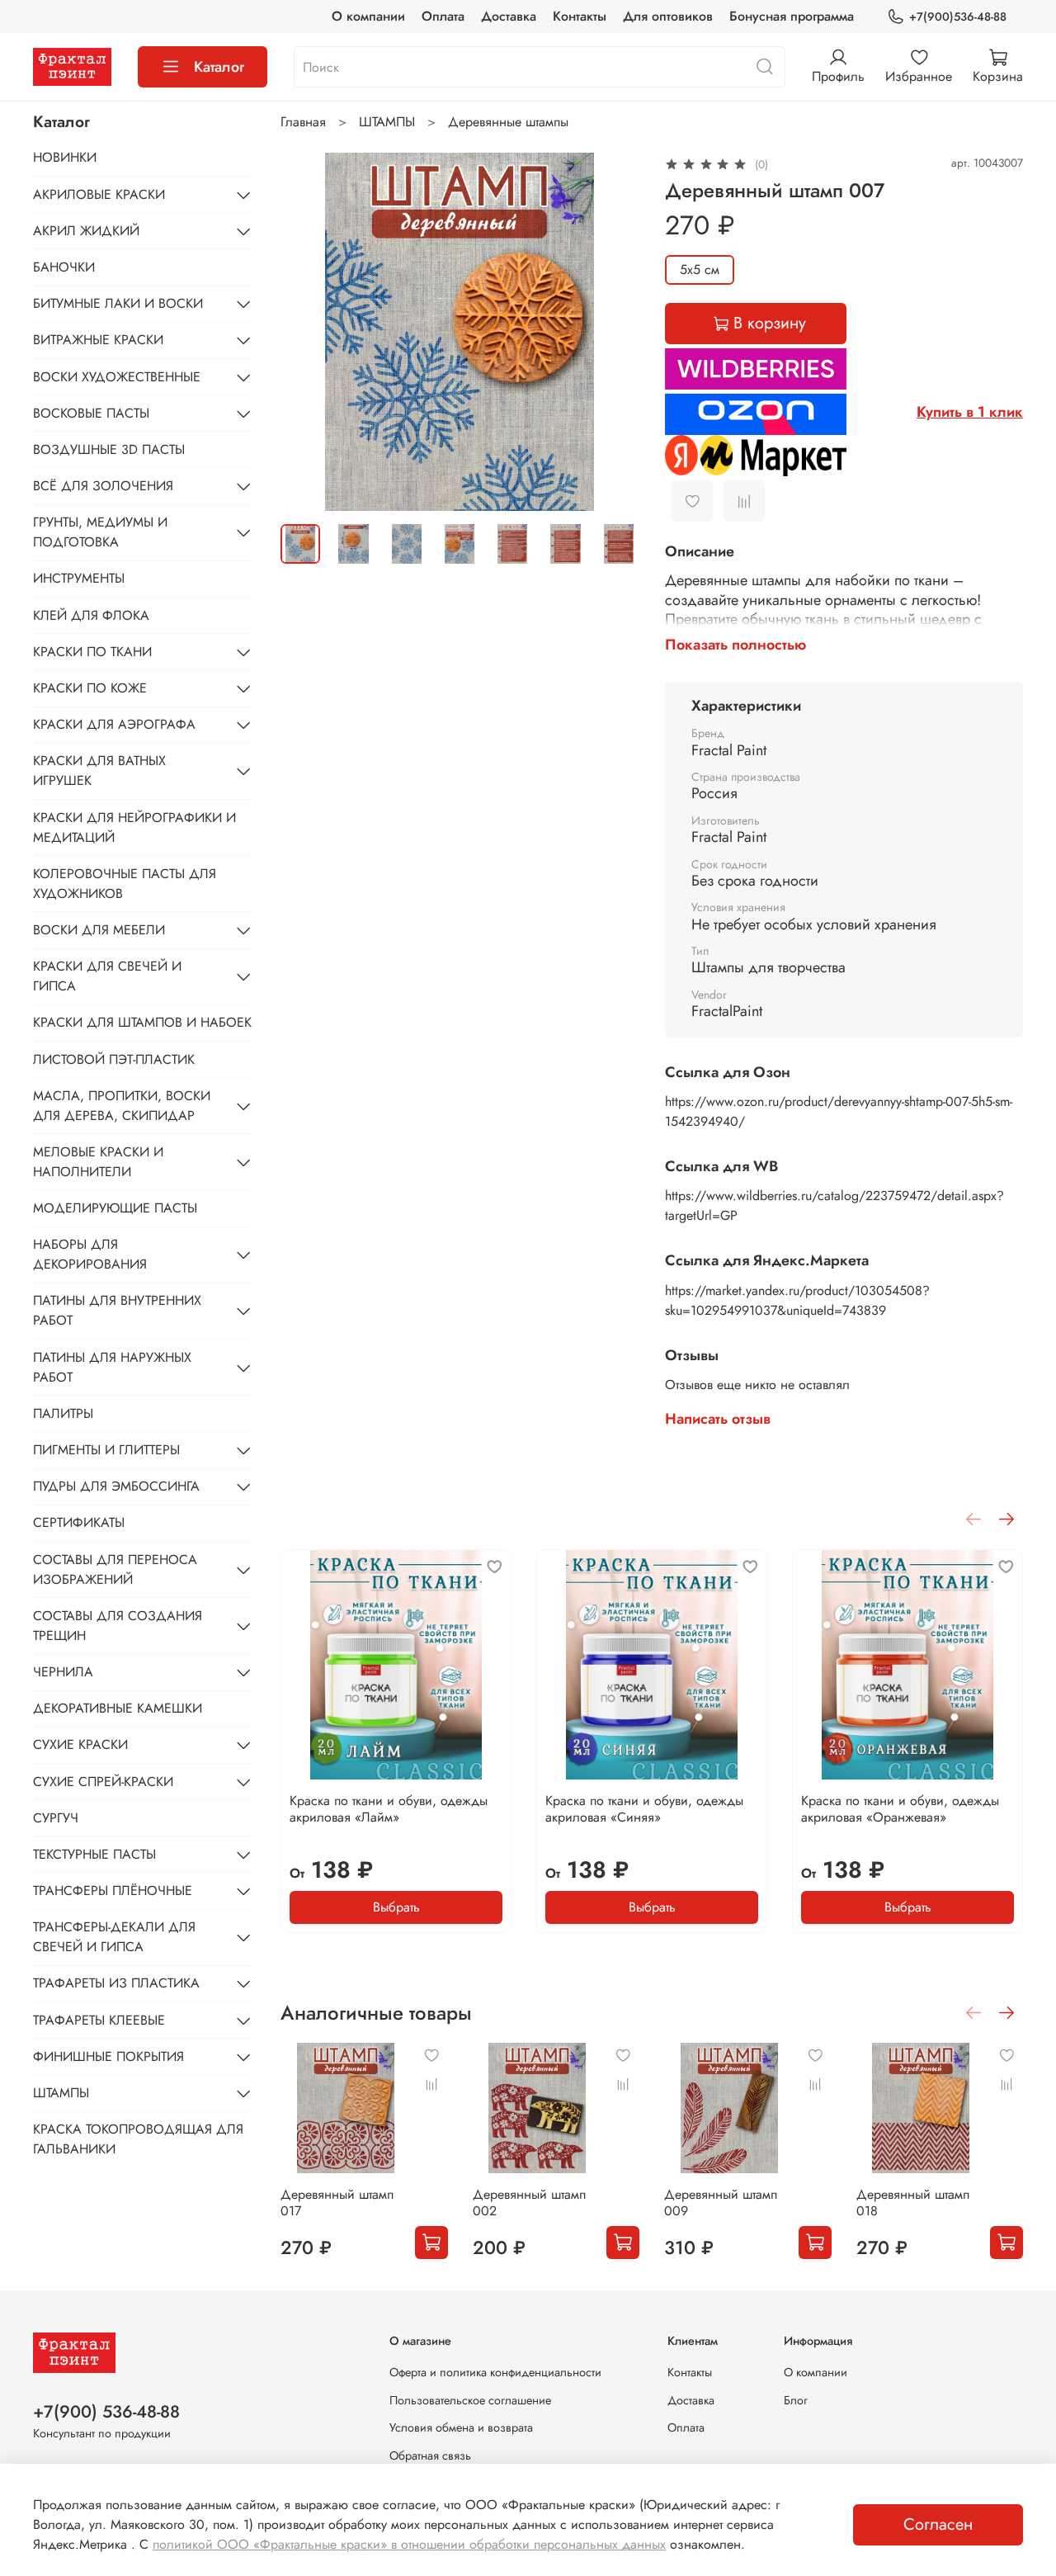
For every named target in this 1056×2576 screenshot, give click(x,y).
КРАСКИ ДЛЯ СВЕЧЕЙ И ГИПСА (107, 976)
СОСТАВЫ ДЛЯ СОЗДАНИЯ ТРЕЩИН (118, 1626)
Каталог (219, 67)
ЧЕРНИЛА (63, 1672)
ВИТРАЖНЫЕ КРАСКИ (98, 340)
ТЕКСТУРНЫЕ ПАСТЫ (94, 1854)
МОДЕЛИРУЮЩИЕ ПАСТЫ (115, 1208)
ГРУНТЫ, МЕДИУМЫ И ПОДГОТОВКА (100, 532)
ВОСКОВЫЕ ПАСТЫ (91, 413)
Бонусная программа (792, 16)
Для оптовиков (668, 16)
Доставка (509, 16)
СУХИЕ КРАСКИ (80, 1744)
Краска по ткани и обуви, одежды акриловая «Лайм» (389, 1809)
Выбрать (396, 1907)
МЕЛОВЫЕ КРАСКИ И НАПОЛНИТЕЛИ (98, 1162)
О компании (368, 16)
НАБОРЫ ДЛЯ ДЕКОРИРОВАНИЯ (90, 1254)
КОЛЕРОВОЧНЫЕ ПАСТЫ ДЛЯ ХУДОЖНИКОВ (125, 884)
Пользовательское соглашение (470, 2400)
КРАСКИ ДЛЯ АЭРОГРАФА (114, 724)
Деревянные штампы (508, 122)
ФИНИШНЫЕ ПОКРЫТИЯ (108, 2056)
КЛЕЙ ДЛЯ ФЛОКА (91, 615)
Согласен (938, 2524)
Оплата (443, 16)
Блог (796, 2400)
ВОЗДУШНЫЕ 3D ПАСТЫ (109, 449)
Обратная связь (430, 2455)
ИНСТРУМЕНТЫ (79, 578)
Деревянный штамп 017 (337, 2203)
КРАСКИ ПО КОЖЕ (90, 688)
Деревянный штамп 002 (528, 2203)
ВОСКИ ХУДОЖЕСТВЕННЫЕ (117, 377)
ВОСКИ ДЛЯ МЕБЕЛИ (99, 930)
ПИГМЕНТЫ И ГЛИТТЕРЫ (106, 1450)
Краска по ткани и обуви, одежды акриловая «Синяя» (644, 1809)
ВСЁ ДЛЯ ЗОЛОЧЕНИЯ (103, 486)
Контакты (580, 16)
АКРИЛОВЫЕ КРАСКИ (99, 194)
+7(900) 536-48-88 (106, 2412)
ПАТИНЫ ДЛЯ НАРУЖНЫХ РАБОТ (112, 1367)
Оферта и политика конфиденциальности (495, 2372)
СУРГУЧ (56, 1818)
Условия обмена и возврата (461, 2427)
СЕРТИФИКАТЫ (79, 1522)
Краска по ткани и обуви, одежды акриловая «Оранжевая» (900, 1809)
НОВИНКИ (65, 157)
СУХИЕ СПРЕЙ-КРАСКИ (103, 1782)
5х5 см (700, 269)
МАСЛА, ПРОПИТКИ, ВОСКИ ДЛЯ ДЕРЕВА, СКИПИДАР (122, 1106)
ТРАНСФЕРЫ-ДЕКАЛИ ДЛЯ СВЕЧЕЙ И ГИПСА (114, 1937)
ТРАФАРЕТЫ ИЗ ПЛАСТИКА (116, 1983)
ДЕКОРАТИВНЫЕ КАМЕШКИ (118, 1708)
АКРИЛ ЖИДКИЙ (86, 231)
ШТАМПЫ (387, 122)
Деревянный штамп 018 (912, 2203)
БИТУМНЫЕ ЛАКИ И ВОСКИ (118, 303)
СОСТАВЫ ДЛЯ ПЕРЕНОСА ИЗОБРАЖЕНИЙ (115, 1569)
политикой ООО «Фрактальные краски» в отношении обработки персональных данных (409, 2544)
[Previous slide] (307, 332)
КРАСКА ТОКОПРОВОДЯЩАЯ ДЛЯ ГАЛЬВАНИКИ (138, 2139)
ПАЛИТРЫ (63, 1413)
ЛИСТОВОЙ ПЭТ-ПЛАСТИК (114, 1059)
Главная (303, 122)
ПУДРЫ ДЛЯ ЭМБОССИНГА (116, 1486)
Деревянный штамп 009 (721, 2203)
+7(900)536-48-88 (958, 17)
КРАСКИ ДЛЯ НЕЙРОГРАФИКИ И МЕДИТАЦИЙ (134, 827)
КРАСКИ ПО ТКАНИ (92, 652)
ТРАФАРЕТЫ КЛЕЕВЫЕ (99, 2020)
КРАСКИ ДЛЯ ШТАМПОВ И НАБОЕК (142, 1022)
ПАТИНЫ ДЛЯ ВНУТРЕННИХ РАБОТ (117, 1310)
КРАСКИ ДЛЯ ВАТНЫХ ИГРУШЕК (99, 770)
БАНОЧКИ (64, 267)
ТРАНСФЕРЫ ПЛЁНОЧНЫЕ (113, 1891)
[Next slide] (612, 332)
